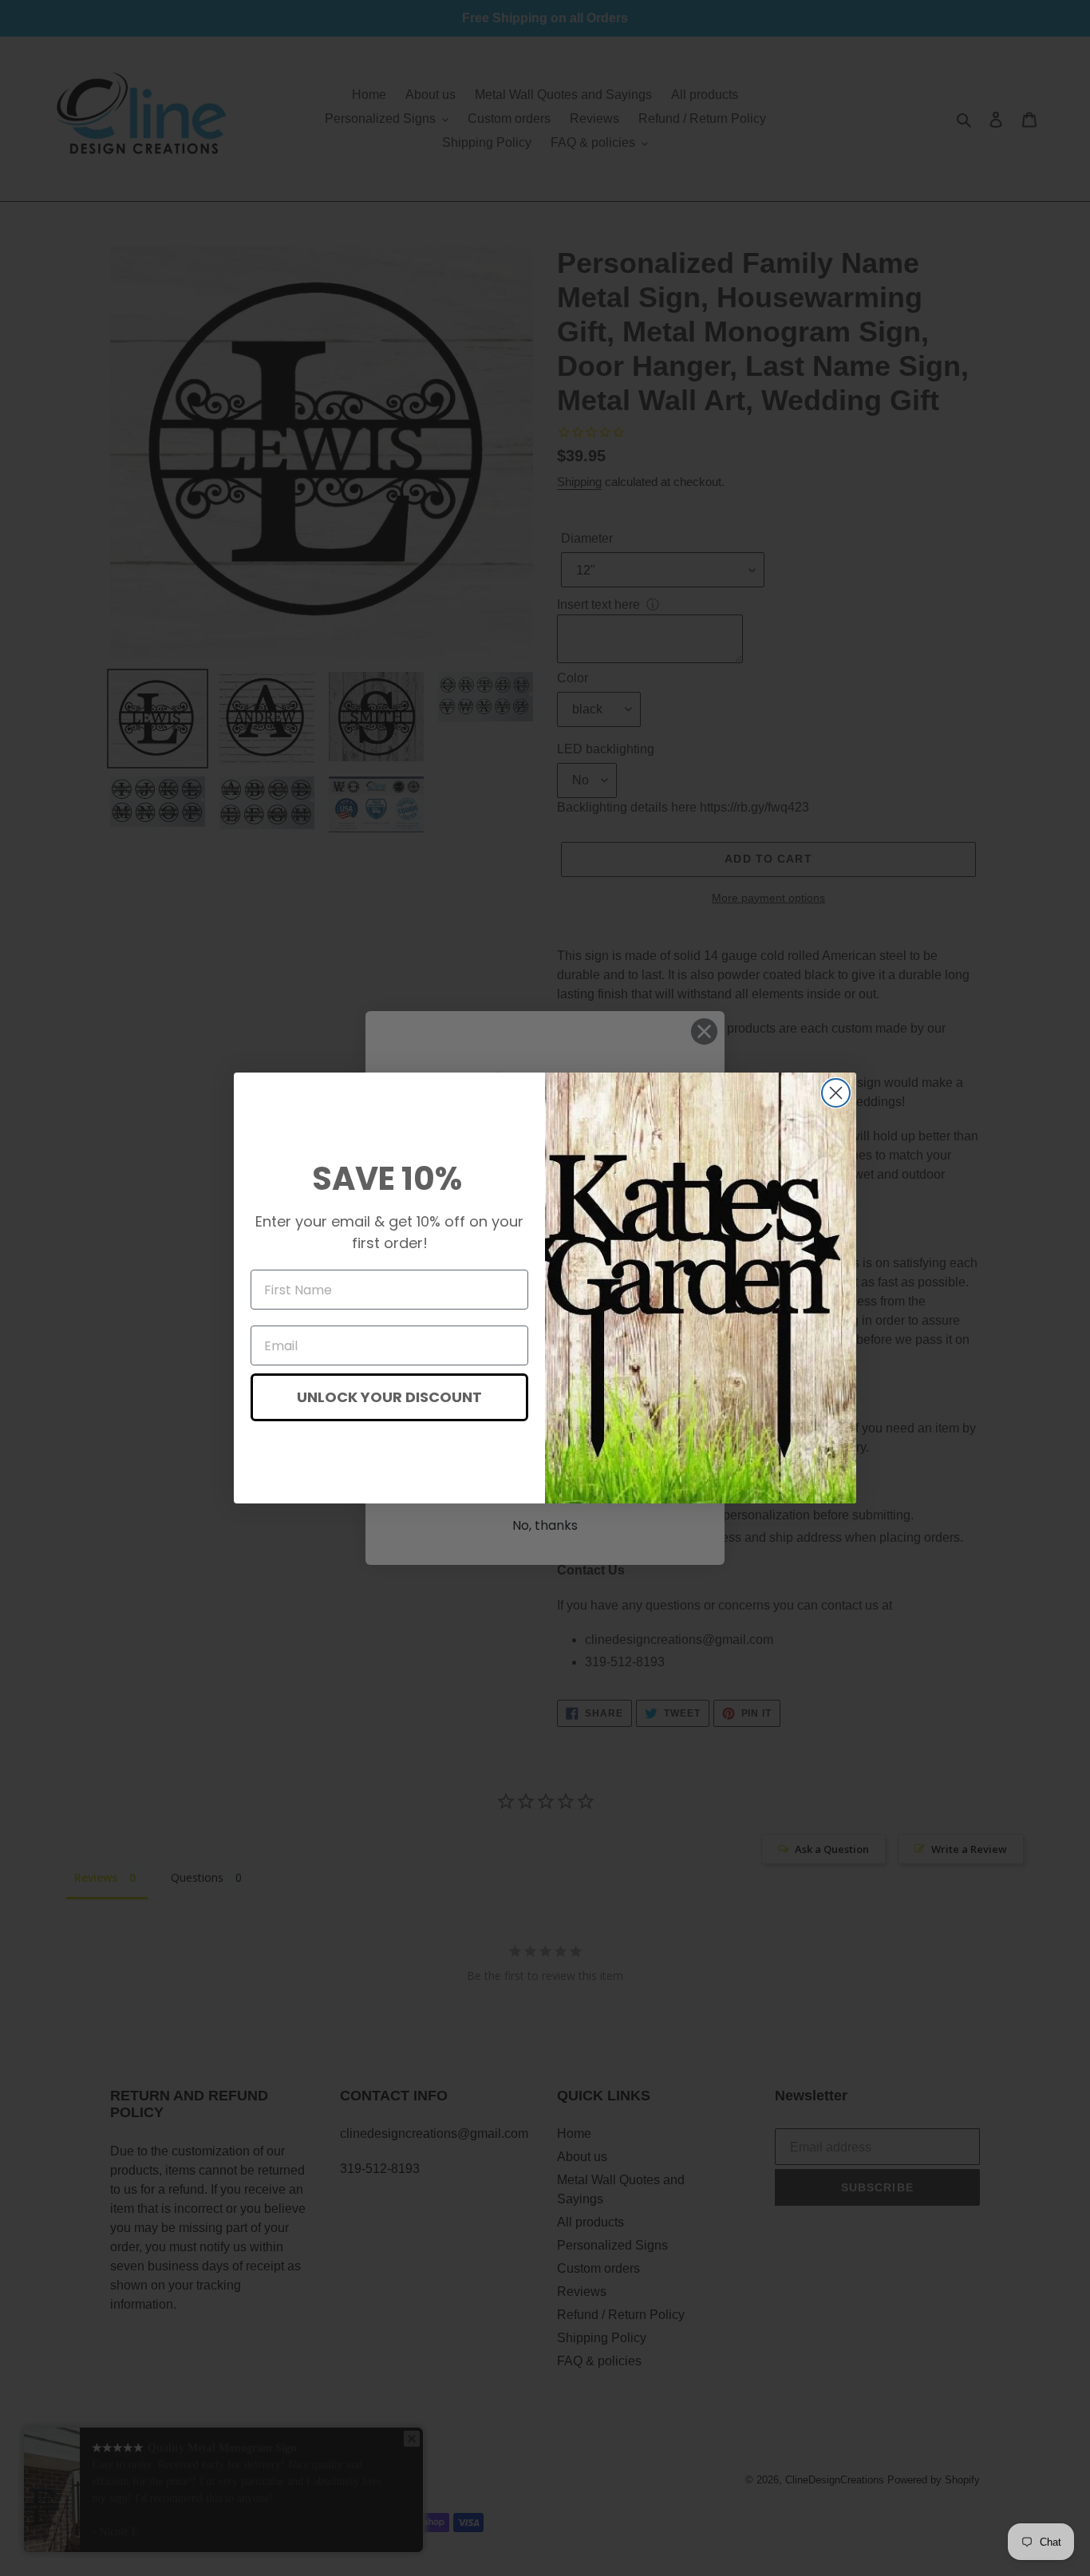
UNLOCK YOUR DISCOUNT (389, 1397)
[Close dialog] (836, 1093)
